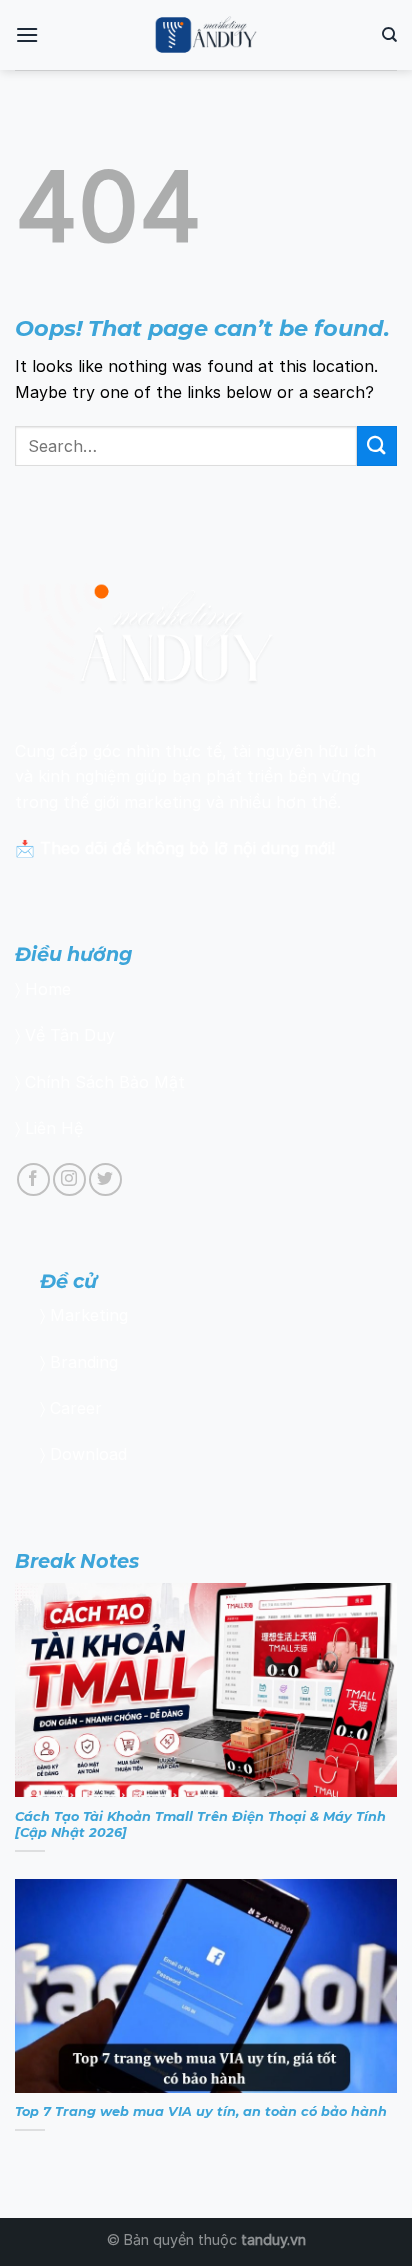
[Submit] (377, 445)
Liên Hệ (54, 1128)
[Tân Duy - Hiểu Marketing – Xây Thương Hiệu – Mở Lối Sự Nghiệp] (206, 35)
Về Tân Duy (70, 1035)
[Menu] (27, 34)
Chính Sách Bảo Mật (105, 1082)
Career (76, 1408)
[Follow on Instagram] (69, 1179)
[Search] (389, 35)
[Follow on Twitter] (105, 1179)
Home (48, 989)
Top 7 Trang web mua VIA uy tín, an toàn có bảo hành (201, 2111)
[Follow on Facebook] (33, 1179)
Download (88, 1454)
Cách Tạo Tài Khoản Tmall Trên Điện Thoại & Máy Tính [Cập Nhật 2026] (200, 1825)
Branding (84, 1362)
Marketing (89, 1315)
